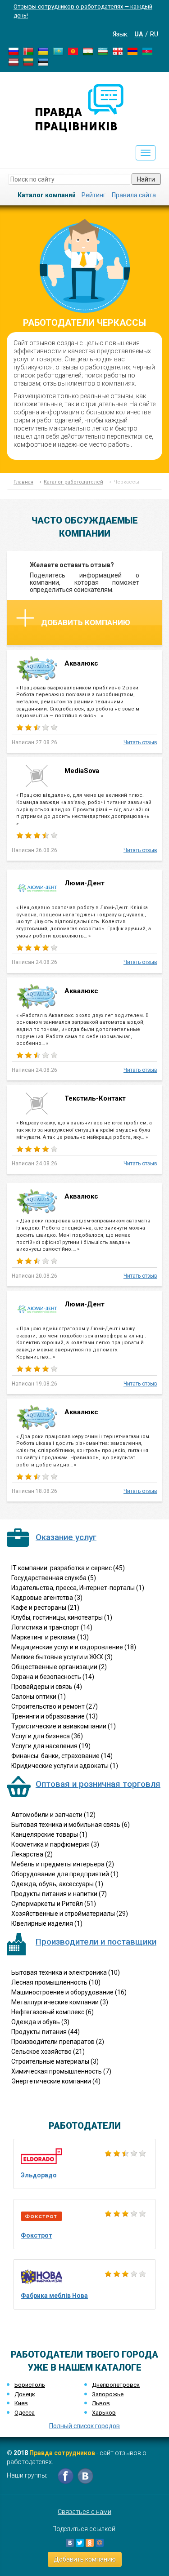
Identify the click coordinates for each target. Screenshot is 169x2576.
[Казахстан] (58, 51)
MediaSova (82, 771)
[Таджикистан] (88, 51)
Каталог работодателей (73, 482)
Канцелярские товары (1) (49, 1834)
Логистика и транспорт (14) (52, 1627)
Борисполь (30, 2385)
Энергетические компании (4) (56, 2081)
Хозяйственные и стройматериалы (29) (70, 1914)
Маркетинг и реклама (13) (50, 1637)
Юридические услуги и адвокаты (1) (65, 1766)
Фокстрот (37, 2235)
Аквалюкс (82, 663)
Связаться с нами (84, 2512)
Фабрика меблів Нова (54, 2296)
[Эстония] (43, 62)
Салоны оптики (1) (39, 1697)
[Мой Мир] (100, 2543)
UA (139, 34)
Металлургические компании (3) (60, 2002)
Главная (23, 482)
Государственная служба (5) (54, 1578)
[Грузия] (118, 51)
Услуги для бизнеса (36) (47, 1736)
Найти (146, 179)
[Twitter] (80, 2543)
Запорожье (108, 2394)
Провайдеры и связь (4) (47, 1687)
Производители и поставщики (96, 1942)
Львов (101, 2403)
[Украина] (43, 51)
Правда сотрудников (62, 2453)
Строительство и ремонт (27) (55, 1706)
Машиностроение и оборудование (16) (69, 1992)
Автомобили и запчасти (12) (53, 1815)
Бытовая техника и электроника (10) (66, 1972)
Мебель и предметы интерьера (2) (63, 1864)
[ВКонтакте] (70, 2543)
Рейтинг (94, 195)
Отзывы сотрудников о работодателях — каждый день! (83, 11)
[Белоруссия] (28, 51)
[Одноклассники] (90, 2543)
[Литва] (28, 62)
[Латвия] (14, 62)
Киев (21, 2403)
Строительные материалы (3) (55, 2061)
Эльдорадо (39, 2175)
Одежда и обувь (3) (40, 2022)
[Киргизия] (73, 51)
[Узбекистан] (103, 51)
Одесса (25, 2413)
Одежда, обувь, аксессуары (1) (57, 1884)
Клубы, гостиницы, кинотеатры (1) (62, 1617)
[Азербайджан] (147, 51)
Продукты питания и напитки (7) (59, 1894)
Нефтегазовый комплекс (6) (53, 2012)
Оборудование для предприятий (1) (65, 1874)
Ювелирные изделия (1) (47, 1923)
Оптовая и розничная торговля (98, 1784)
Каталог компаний (47, 195)
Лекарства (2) (32, 1854)
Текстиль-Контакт (95, 1098)
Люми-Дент (84, 883)
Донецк (25, 2394)
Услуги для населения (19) (51, 1746)
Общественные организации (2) (59, 1667)
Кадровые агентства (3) (47, 1598)
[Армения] (132, 51)
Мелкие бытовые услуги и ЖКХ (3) (62, 1657)
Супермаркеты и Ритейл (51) (54, 1904)
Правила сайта (134, 195)
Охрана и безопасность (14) (53, 1677)
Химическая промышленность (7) (61, 2071)
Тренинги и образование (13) (55, 1716)
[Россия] (14, 51)
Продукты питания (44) (46, 2032)
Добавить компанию (86, 622)
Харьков (104, 2413)
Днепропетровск (116, 2385)
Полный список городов (84, 2426)
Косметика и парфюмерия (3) (55, 1844)
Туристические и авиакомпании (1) (64, 1726)
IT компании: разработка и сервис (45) (68, 1568)
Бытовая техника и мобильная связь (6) (71, 1825)
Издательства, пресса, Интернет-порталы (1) (78, 1588)
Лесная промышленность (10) (56, 1982)
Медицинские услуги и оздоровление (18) (74, 1647)
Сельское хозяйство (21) (48, 2052)
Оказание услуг (66, 1537)
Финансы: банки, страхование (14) (62, 1756)
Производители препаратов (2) (58, 2042)
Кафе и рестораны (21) (45, 1608)
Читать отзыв (140, 742)
